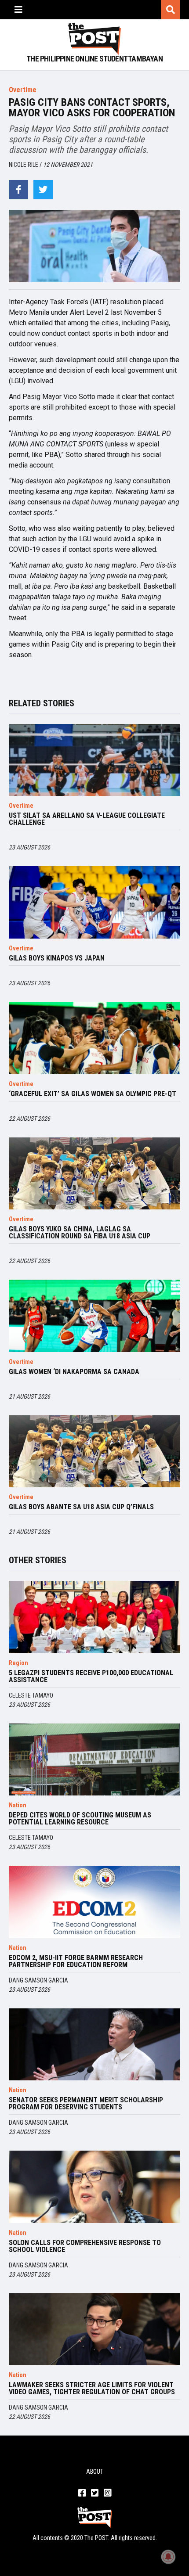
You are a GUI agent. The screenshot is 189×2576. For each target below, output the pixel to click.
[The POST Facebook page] (82, 2493)
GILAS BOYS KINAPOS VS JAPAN (57, 958)
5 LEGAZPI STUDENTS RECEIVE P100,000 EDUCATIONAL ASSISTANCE (91, 1677)
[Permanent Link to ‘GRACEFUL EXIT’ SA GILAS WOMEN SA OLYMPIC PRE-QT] (94, 1038)
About (95, 2472)
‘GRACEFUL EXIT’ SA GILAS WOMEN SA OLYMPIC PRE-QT (93, 1094)
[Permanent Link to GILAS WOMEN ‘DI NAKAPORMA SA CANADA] (94, 1316)
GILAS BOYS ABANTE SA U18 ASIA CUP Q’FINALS (81, 1507)
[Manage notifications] (168, 2557)
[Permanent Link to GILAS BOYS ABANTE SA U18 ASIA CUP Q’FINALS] (94, 1452)
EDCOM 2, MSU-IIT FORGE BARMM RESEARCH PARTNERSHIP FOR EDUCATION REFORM (76, 1961)
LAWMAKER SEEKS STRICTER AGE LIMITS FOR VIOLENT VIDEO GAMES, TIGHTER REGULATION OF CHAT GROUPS (92, 2389)
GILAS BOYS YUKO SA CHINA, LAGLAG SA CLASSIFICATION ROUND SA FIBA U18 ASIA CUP (80, 1233)
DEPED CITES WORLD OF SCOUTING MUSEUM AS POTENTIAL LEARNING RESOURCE (80, 1819)
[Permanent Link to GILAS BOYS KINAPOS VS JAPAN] (94, 902)
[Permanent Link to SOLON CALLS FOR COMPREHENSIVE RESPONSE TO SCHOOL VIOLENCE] (94, 2187)
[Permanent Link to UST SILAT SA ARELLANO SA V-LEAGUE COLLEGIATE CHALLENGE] (94, 760)
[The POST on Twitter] (95, 2493)
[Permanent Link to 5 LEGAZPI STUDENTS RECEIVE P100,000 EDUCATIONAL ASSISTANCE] (94, 1617)
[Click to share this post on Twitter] (43, 190)
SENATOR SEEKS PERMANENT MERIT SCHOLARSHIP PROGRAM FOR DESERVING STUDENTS (86, 2104)
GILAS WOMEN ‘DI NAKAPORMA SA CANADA (74, 1372)
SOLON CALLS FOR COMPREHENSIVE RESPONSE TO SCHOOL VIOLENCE (85, 2246)
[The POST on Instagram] (107, 2493)
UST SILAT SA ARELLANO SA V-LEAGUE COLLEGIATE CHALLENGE (87, 819)
